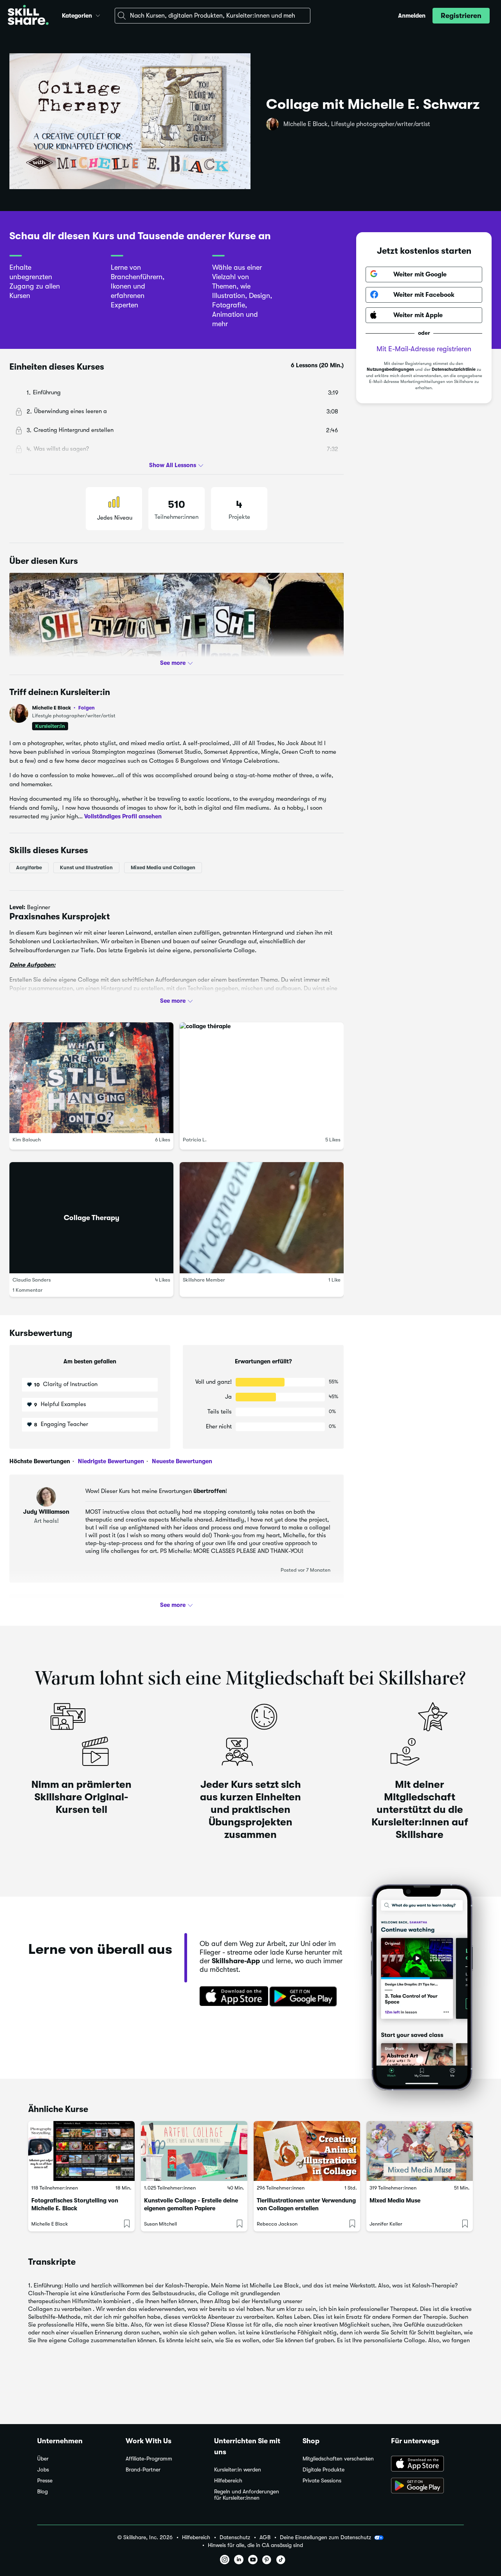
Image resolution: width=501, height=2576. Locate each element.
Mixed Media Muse (395, 2201)
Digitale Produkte (323, 2470)
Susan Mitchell (160, 2224)
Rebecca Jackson (277, 2224)
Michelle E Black (63, 708)
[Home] (28, 16)
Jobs (43, 2470)
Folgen (87, 708)
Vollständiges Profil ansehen (123, 816)
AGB (265, 2537)
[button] (98, 14)
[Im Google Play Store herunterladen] (305, 1997)
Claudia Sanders (32, 1279)
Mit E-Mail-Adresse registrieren (424, 348)
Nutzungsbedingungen (390, 369)
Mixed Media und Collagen (163, 867)
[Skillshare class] (81, 2151)
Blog (42, 2492)
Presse (45, 2481)
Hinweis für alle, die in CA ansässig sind (255, 2545)
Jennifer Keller (386, 2224)
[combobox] (213, 16)
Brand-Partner (143, 2470)
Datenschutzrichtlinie (454, 369)
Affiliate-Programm (149, 2459)
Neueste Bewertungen (181, 1461)
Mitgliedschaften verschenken (338, 2459)
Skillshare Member (204, 1279)
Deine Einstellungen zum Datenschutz (325, 2537)
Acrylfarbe (29, 867)
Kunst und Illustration (86, 867)
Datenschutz (235, 2537)
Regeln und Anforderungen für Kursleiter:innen (247, 2495)
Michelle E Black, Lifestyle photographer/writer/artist (357, 124)
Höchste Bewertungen (40, 1461)
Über (43, 2459)
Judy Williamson (46, 1512)
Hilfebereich (228, 2481)
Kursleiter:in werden (238, 2470)
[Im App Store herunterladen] (231, 1997)
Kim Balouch (27, 1140)
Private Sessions (322, 2481)
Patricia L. (195, 1140)
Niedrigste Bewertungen (110, 1461)
